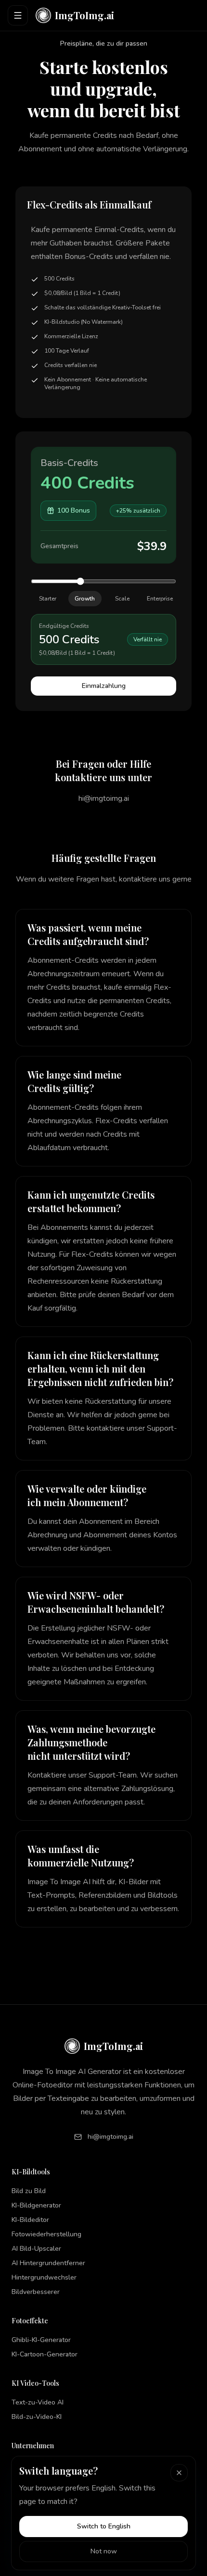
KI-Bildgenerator (36, 2205)
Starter (48, 599)
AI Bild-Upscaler (36, 2249)
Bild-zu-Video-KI (37, 2417)
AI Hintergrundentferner (48, 2263)
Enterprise (160, 599)
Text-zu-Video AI (38, 2402)
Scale (122, 599)
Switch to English (104, 2526)
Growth (85, 599)
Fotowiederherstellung (46, 2234)
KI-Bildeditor (30, 2220)
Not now (104, 2551)
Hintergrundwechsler (44, 2277)
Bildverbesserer (36, 2292)
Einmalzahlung (104, 686)
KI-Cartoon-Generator (45, 2354)
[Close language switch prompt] (179, 2473)
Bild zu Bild (29, 2191)
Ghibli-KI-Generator (41, 2340)
